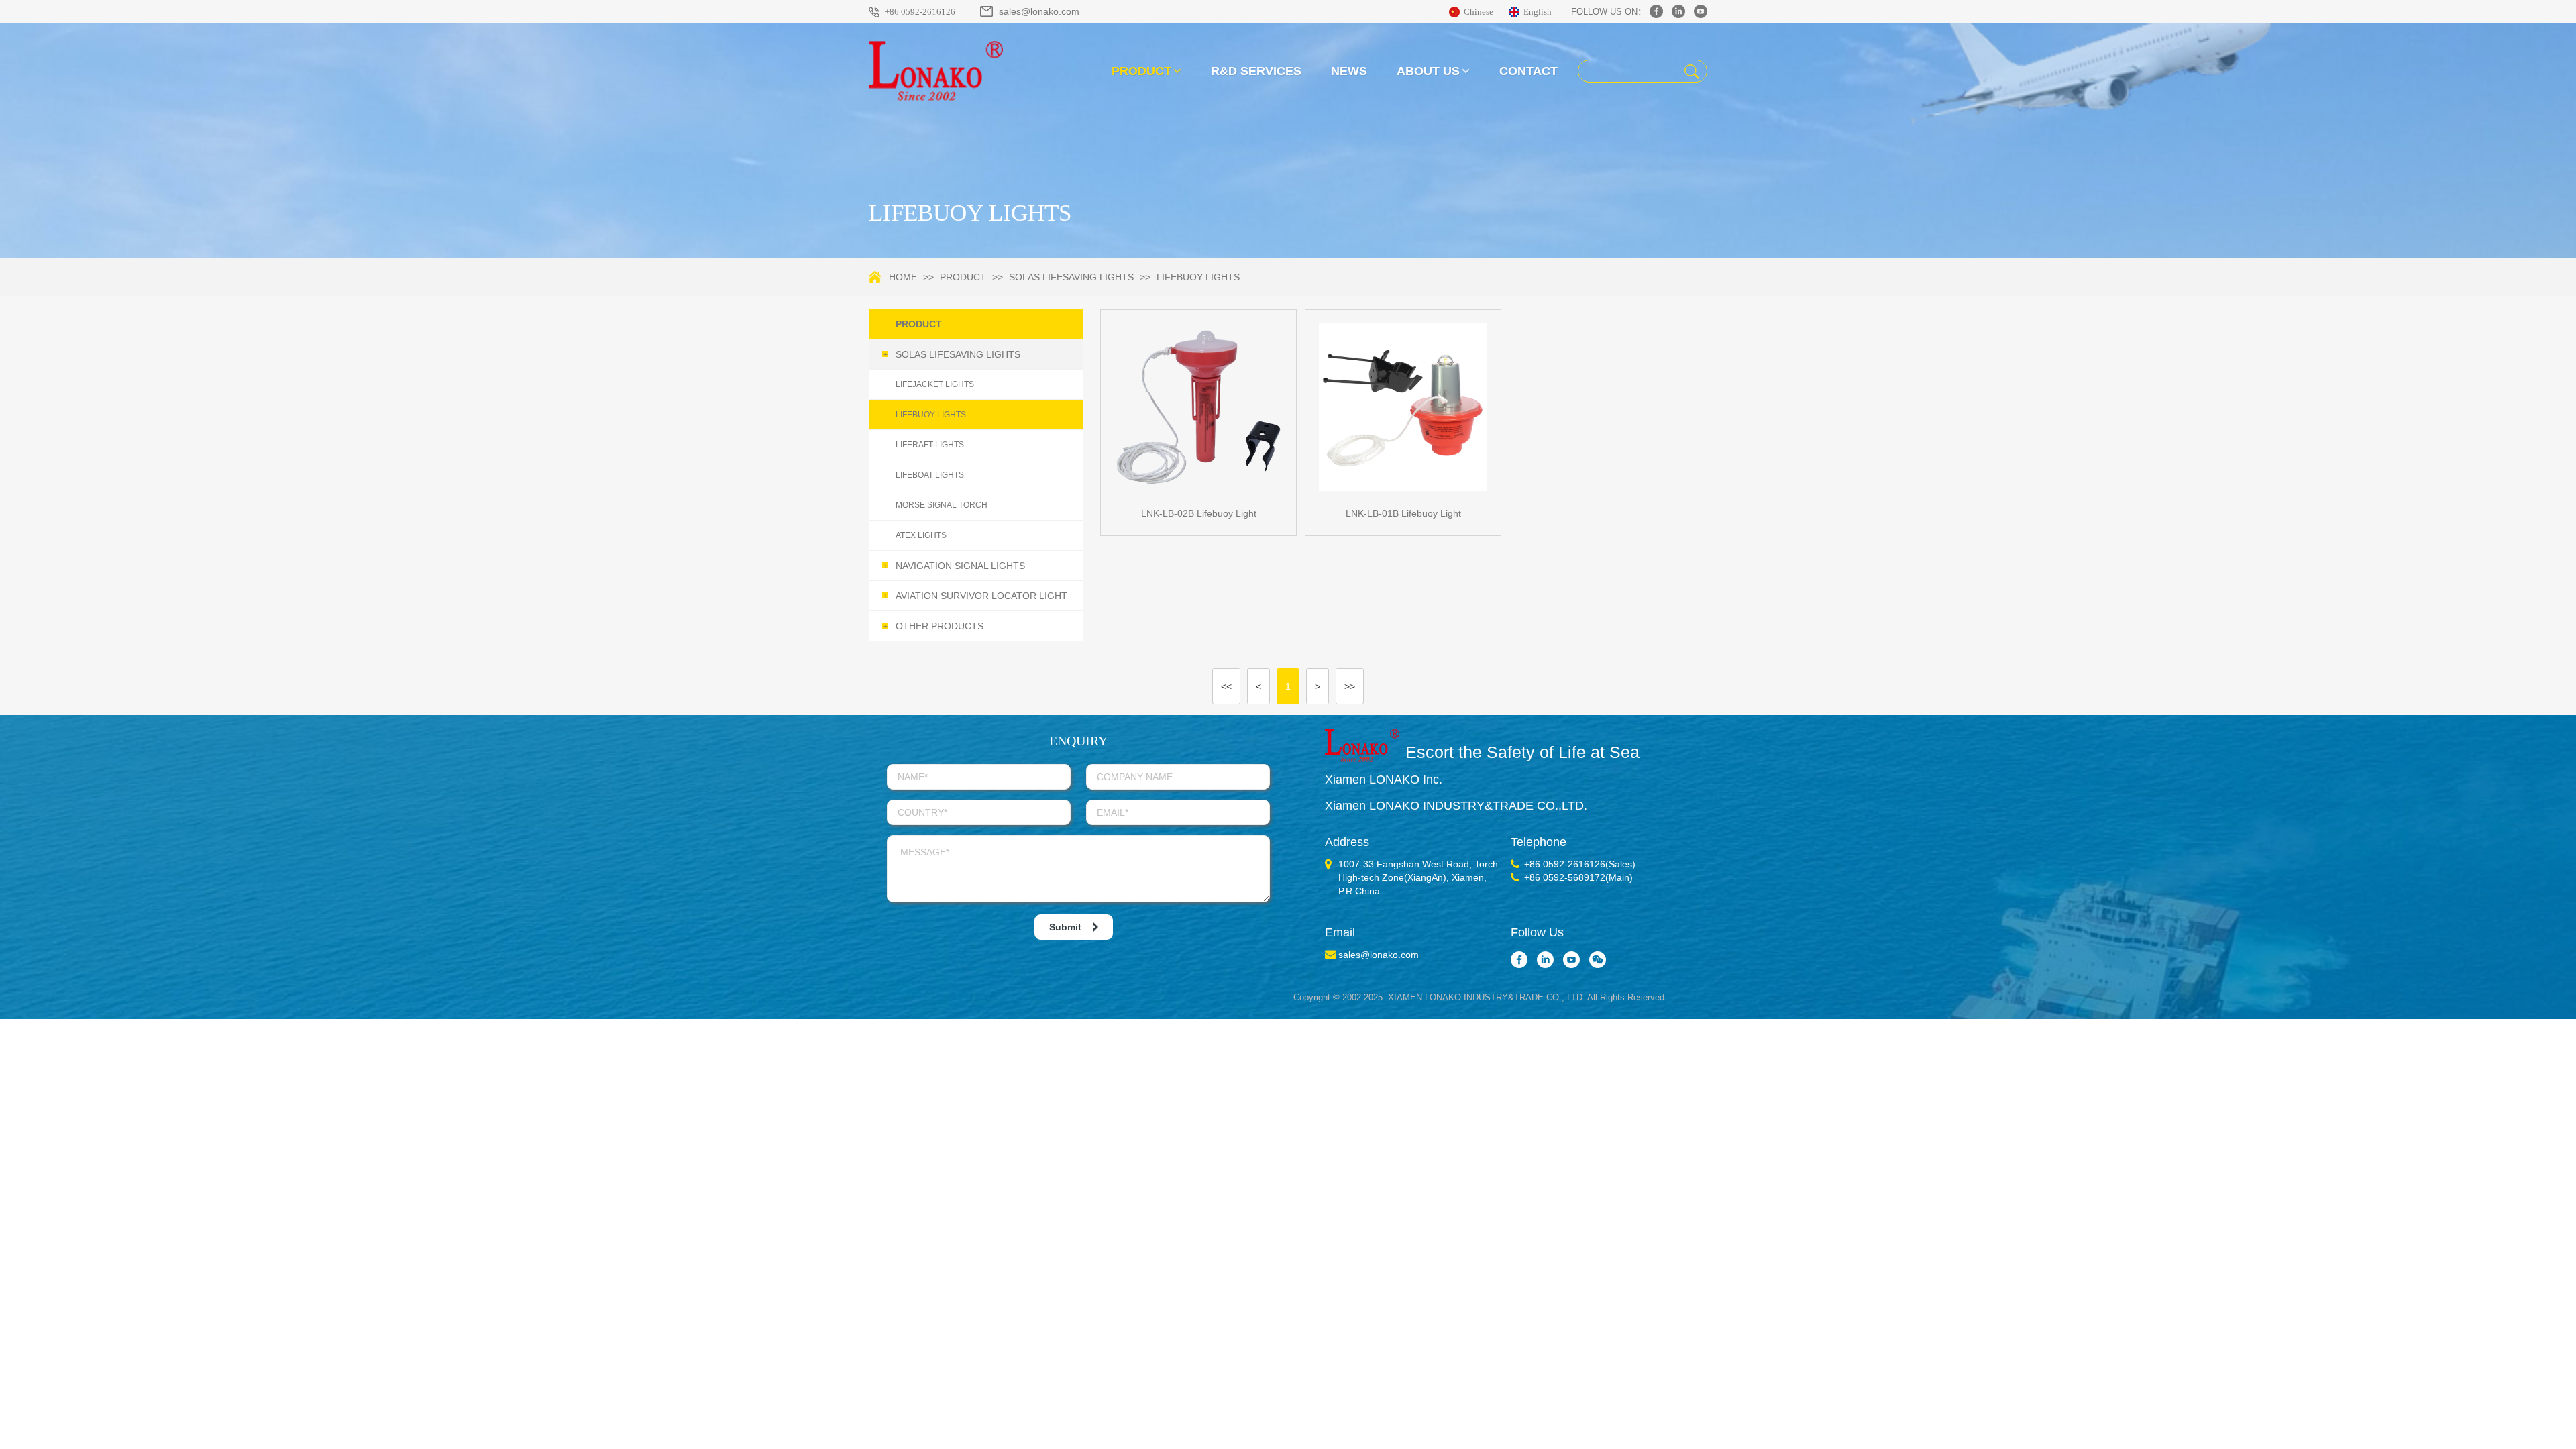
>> (1350, 686)
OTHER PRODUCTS (934, 626)
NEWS (1349, 71)
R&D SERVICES (1256, 71)
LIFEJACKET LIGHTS (935, 384)
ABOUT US (1428, 71)
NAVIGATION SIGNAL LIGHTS (955, 566)
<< (1226, 686)
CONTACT (1528, 71)
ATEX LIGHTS (921, 535)
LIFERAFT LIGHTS (930, 445)
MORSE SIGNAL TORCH (942, 505)
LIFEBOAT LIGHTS (930, 475)
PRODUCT (1141, 71)
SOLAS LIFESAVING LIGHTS (1071, 277)
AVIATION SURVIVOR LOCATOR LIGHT (976, 596)
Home (903, 277)
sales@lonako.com (1039, 11)
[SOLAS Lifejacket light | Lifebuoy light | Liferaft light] (936, 70)
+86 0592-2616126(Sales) (1580, 864)
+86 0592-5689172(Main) (1578, 877)
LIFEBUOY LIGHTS (1198, 277)
